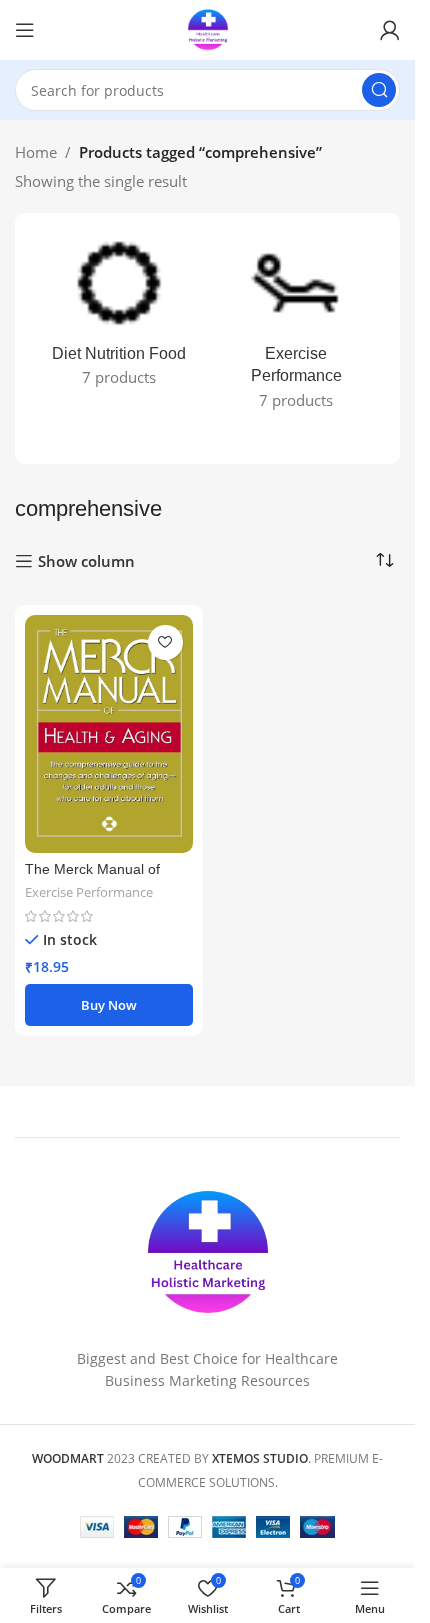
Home (36, 152)
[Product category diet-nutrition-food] (119, 316)
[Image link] (208, 1251)
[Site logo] (208, 28)
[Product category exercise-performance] (297, 327)
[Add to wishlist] (165, 642)
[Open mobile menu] (25, 30)
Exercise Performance (89, 892)
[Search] (379, 90)
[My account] (390, 30)
